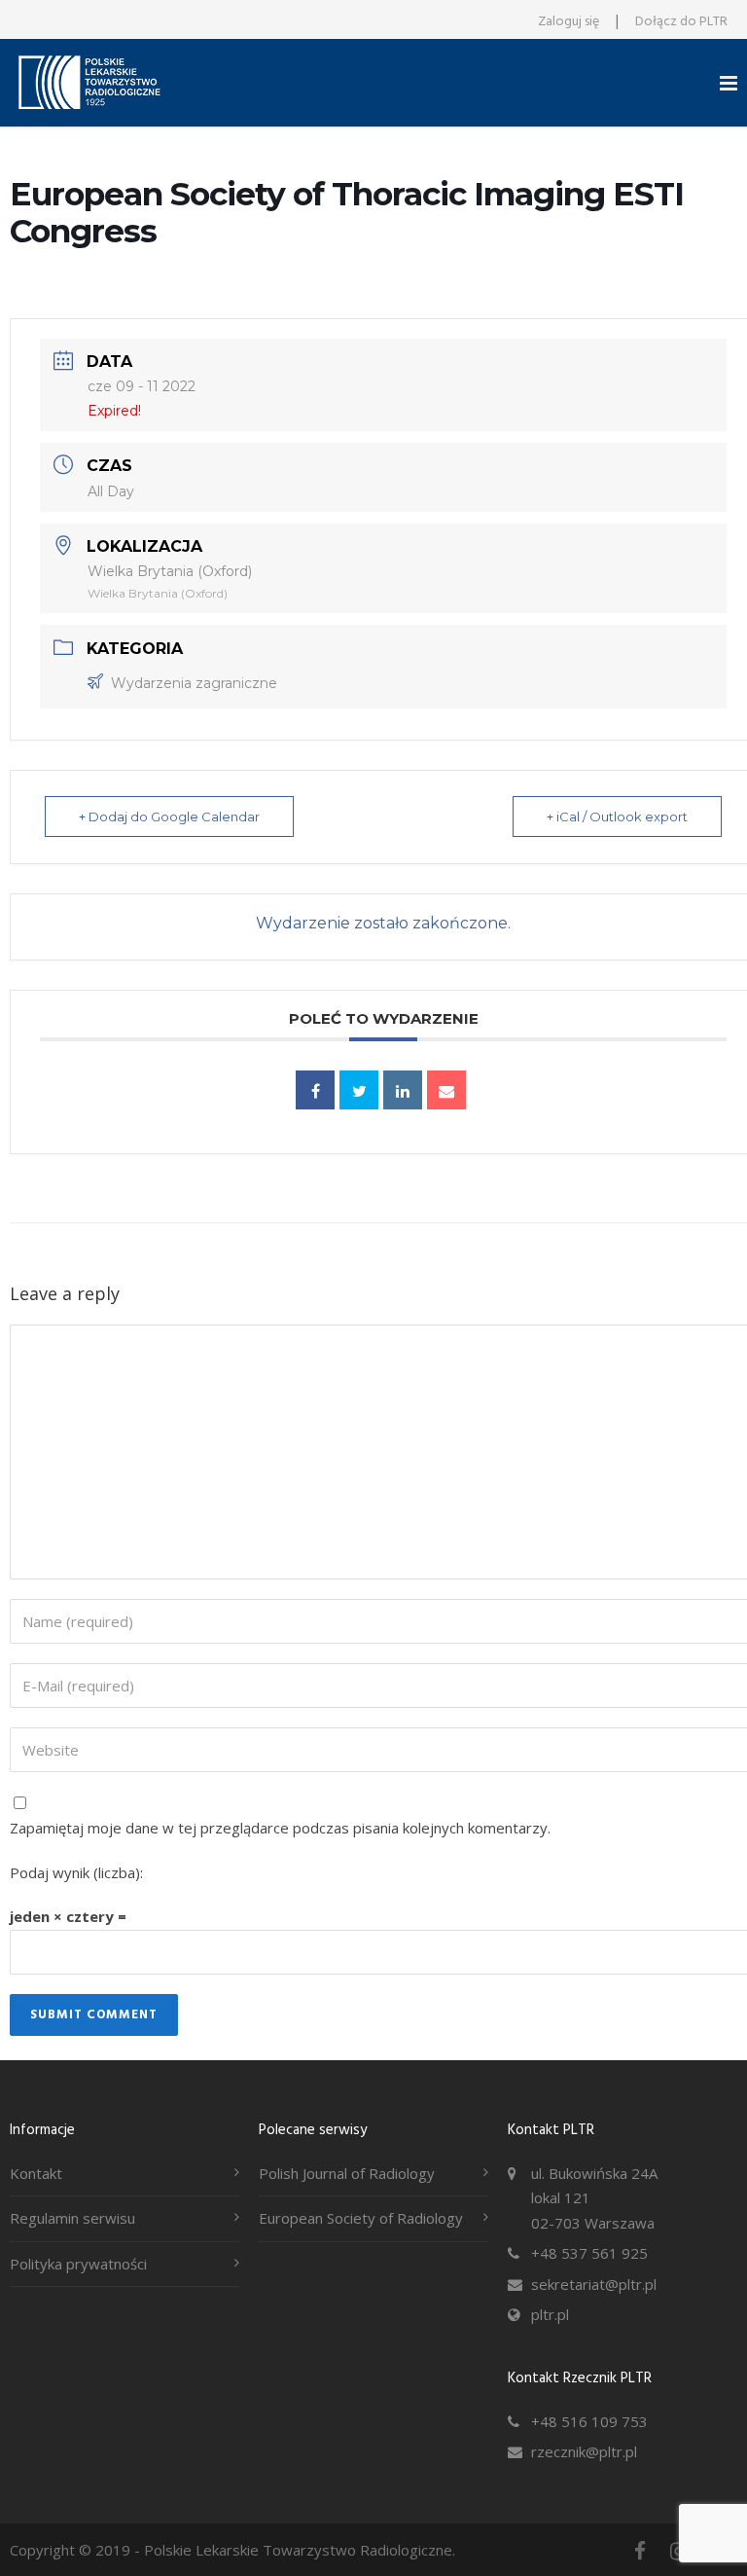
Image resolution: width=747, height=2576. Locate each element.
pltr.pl (550, 2314)
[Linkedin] (403, 1090)
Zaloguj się (569, 22)
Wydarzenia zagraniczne (194, 683)
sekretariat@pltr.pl (594, 2284)
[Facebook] (640, 2551)
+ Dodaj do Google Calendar (169, 816)
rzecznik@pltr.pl (584, 2451)
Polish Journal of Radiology (347, 2173)
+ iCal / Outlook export (617, 816)
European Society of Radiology (361, 2218)
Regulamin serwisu (72, 2218)
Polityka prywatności (78, 2264)
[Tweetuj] (359, 1090)
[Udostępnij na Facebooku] (315, 1090)
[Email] (446, 1090)
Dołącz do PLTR (681, 22)
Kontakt (36, 2173)
